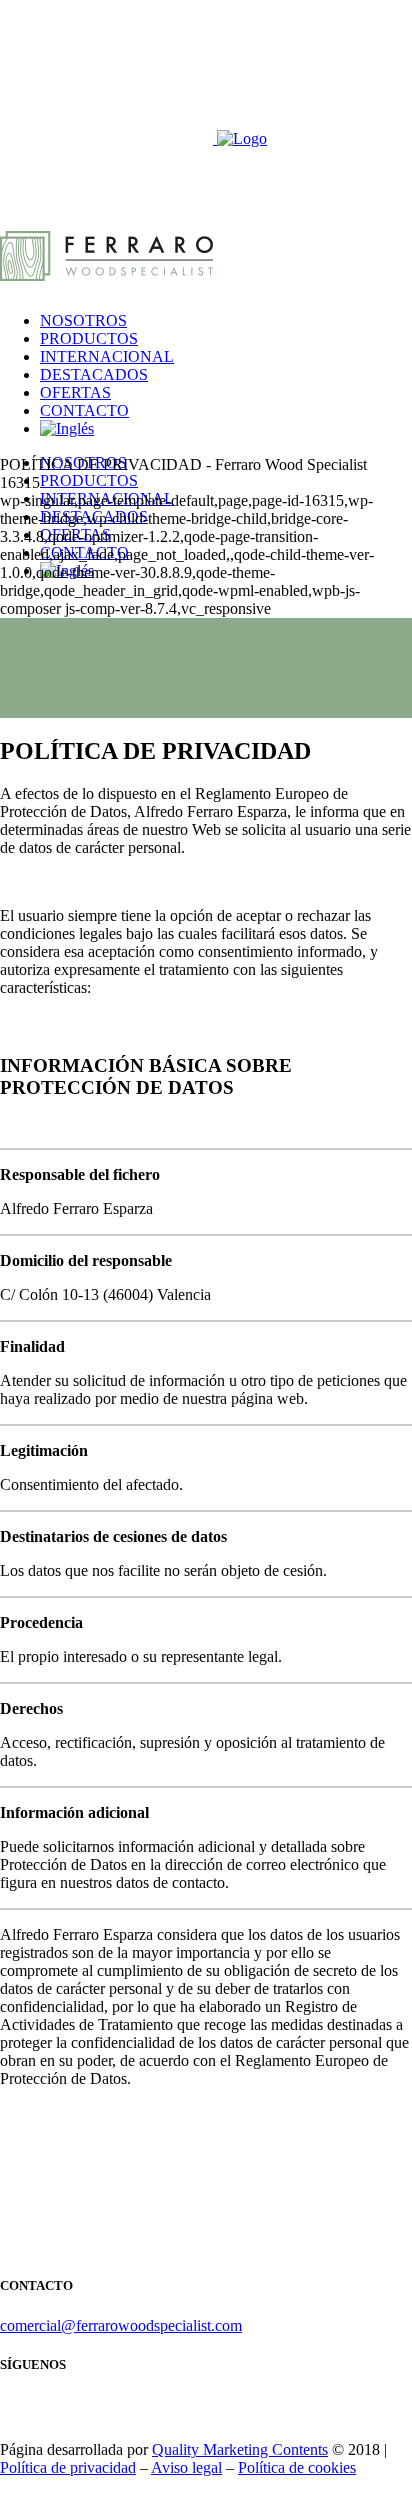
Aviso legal (186, 2467)
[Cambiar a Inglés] (67, 428)
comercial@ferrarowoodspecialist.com (121, 2325)
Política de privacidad (68, 2467)
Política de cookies (297, 2467)
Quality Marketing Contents (240, 2449)
